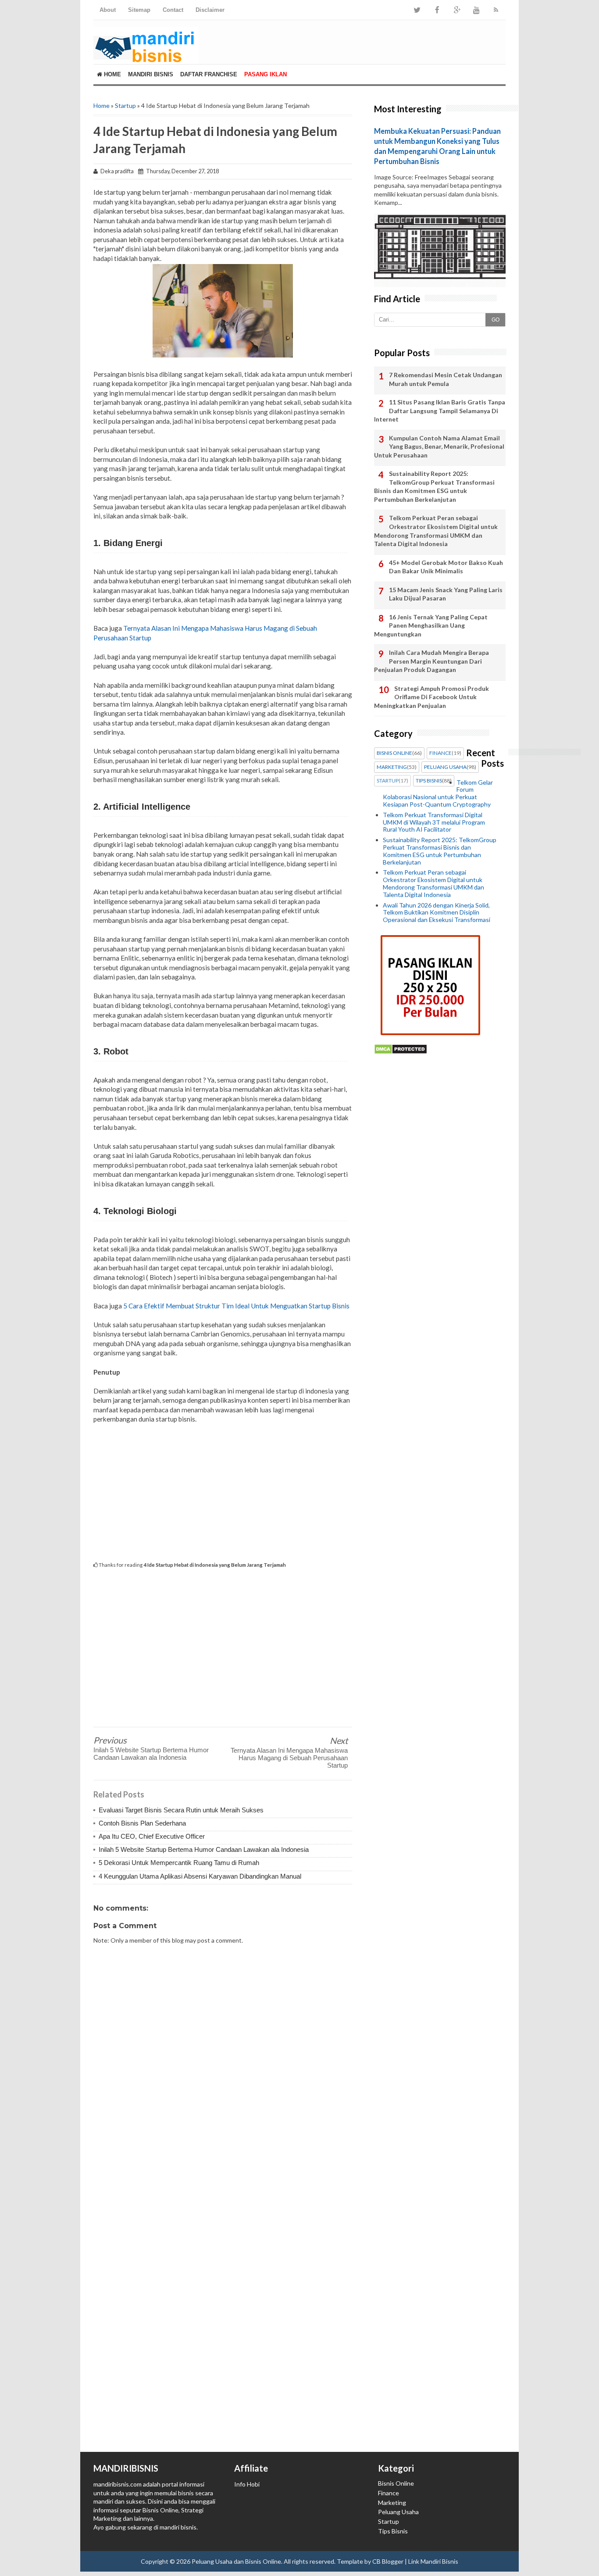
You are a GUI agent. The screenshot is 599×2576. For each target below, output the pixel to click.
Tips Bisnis (393, 2531)
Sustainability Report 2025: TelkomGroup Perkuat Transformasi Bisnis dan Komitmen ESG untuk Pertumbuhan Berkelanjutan (434, 486)
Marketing (392, 2503)
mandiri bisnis (178, 2527)
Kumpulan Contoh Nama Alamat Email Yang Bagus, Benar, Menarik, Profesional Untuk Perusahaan (439, 447)
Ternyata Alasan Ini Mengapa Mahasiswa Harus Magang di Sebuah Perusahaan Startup (289, 1758)
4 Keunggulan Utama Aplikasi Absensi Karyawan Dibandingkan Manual (200, 1876)
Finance (389, 2493)
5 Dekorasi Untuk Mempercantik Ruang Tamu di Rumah (179, 1863)
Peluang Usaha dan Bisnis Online (236, 2561)
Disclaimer (210, 10)
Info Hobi (247, 2484)
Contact (173, 10)
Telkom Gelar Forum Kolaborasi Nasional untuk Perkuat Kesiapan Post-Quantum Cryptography (438, 793)
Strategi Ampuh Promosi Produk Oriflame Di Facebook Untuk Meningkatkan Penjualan (431, 697)
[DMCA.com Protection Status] (401, 1052)
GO (496, 320)
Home (112, 74)
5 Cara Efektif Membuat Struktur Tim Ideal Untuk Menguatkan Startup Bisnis (236, 1306)
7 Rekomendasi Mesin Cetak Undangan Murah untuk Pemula (446, 379)
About (108, 10)
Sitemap (139, 10)
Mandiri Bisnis (151, 74)
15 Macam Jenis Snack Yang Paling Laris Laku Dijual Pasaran (446, 594)
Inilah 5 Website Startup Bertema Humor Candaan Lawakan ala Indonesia (151, 1754)
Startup (125, 105)
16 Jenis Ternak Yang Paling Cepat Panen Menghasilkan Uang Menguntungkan (431, 625)
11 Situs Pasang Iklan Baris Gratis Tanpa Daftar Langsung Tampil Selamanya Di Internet (440, 411)
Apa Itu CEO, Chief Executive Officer (152, 1836)
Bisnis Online (396, 2483)
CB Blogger (388, 2561)
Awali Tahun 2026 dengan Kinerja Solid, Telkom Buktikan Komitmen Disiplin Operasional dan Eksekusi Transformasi (437, 913)
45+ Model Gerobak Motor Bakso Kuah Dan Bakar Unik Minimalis (446, 567)
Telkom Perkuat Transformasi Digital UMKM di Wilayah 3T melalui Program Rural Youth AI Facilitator (434, 822)
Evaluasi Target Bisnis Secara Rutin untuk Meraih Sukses (181, 1810)
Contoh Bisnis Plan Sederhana (142, 1823)
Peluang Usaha (398, 2512)
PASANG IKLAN (266, 74)
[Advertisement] (223, 1492)
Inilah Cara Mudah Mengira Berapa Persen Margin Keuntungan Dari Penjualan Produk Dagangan (431, 661)
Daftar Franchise (209, 74)
